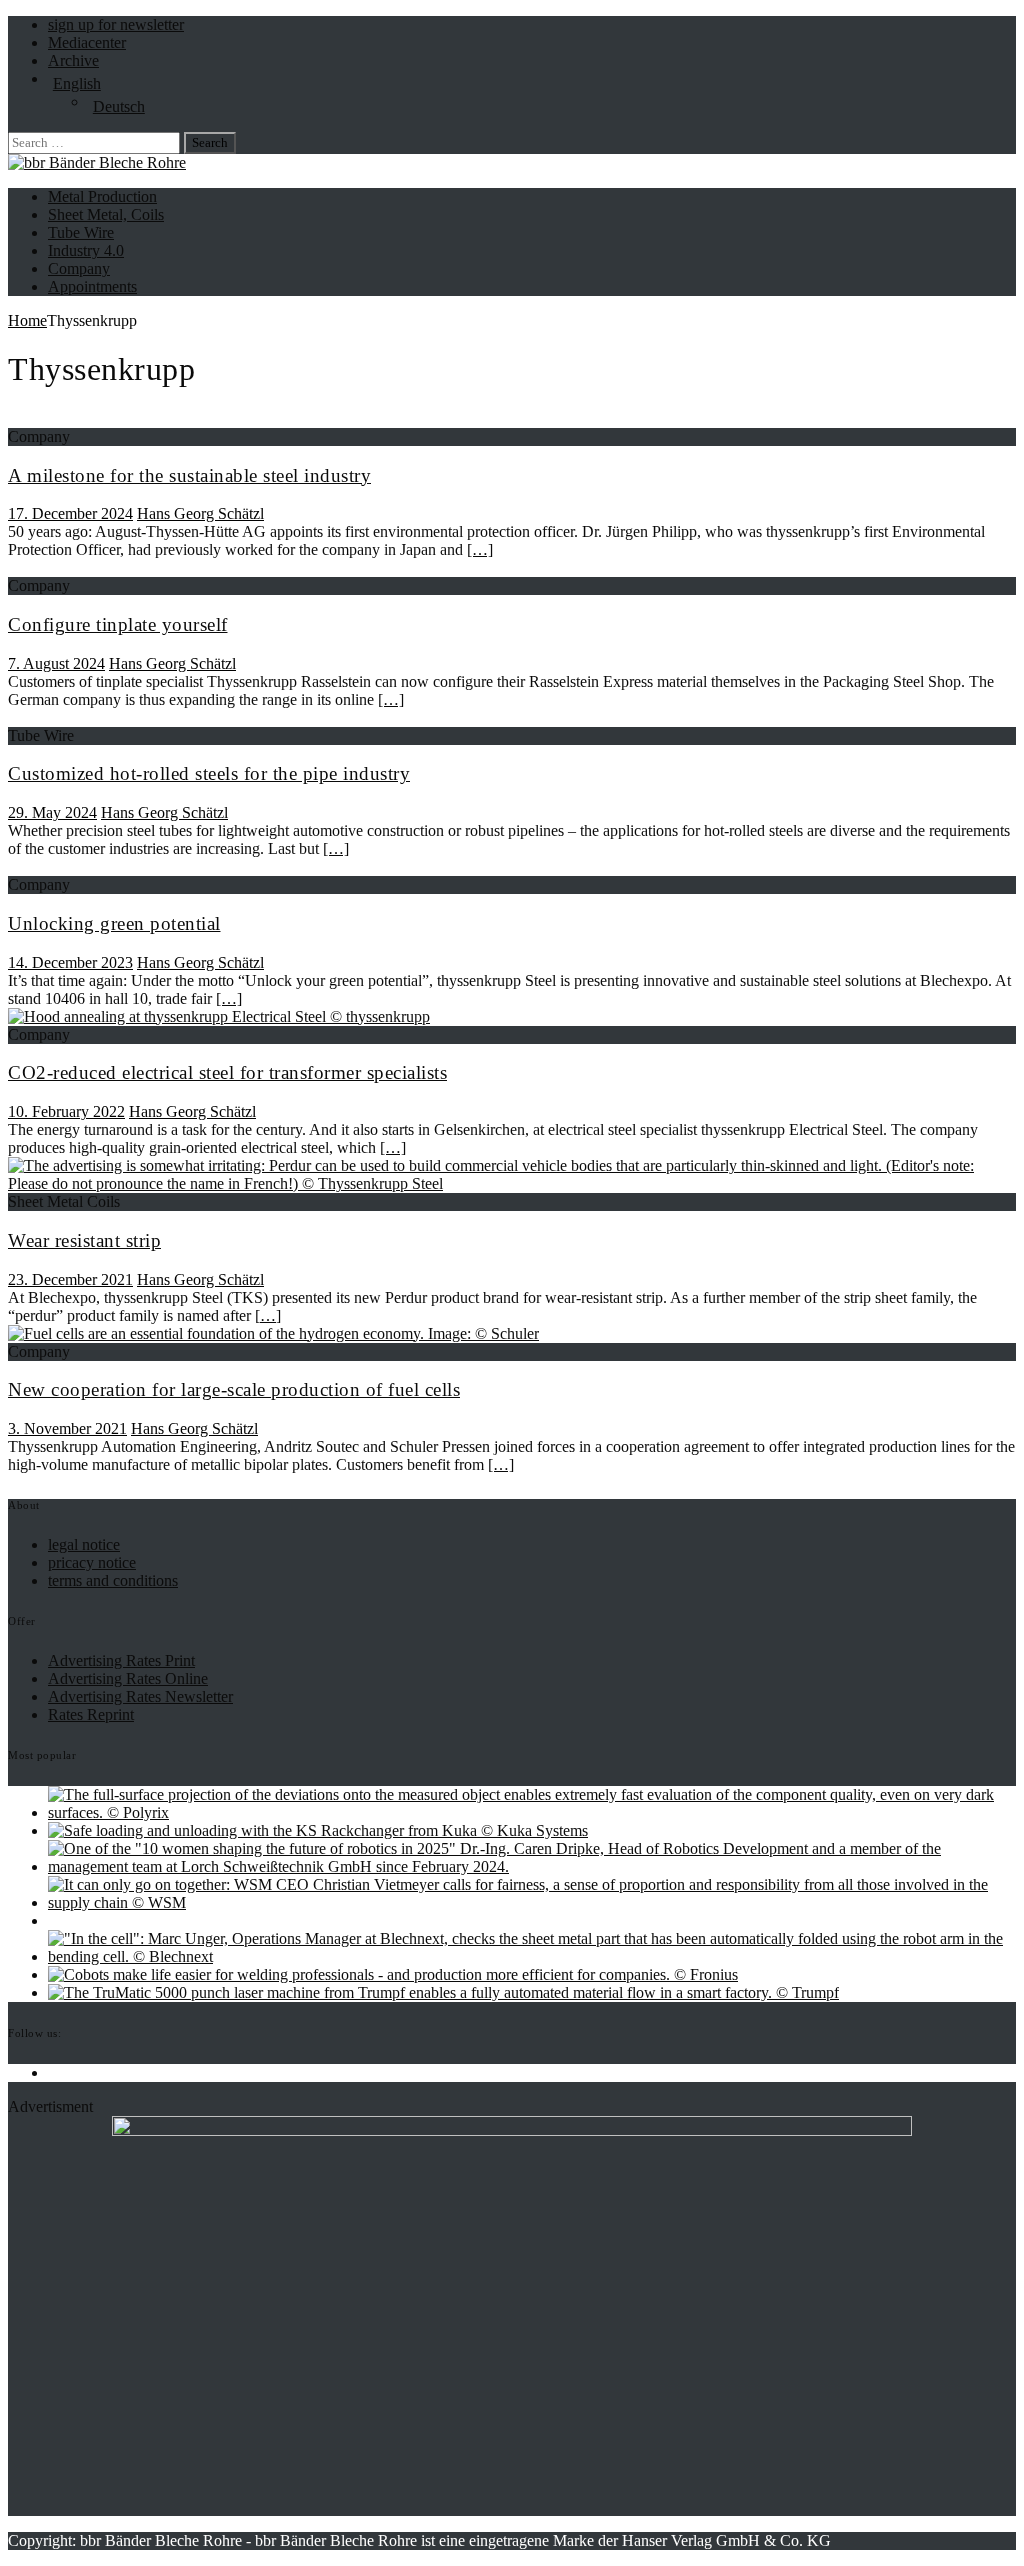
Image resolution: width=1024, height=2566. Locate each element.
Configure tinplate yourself (118, 624)
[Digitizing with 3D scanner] (532, 1812)
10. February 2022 (66, 1111)
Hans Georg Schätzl (200, 513)
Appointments (92, 286)
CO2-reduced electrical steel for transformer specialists (227, 1072)
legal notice (84, 1544)
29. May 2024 (52, 812)
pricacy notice (92, 1562)
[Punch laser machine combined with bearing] (443, 1992)
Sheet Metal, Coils (106, 214)
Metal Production (102, 196)
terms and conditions (113, 1580)
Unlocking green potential (114, 923)
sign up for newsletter (116, 24)
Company (79, 268)
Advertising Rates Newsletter (140, 1696)
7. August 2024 (56, 663)
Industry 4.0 (86, 250)
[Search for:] (96, 141)
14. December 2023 (70, 962)
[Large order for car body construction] (318, 1830)
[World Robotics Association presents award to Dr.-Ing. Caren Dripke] (532, 1866)
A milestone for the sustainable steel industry (189, 475)
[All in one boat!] (532, 1902)
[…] (480, 549)
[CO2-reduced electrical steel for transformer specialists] (219, 1016)
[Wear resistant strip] (512, 1183)
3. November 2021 (67, 1428)
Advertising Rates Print (121, 1660)
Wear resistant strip (84, 1240)
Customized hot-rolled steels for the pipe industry (209, 773)
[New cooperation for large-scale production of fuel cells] (273, 1333)
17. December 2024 (70, 513)
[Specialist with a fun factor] (393, 1974)
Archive (73, 60)
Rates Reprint (91, 1714)
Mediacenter (87, 42)
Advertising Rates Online (128, 1678)
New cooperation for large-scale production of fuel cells (234, 1389)
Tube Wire (81, 232)
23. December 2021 (70, 1279)
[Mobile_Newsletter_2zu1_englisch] (512, 2130)
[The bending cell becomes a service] (532, 1956)
